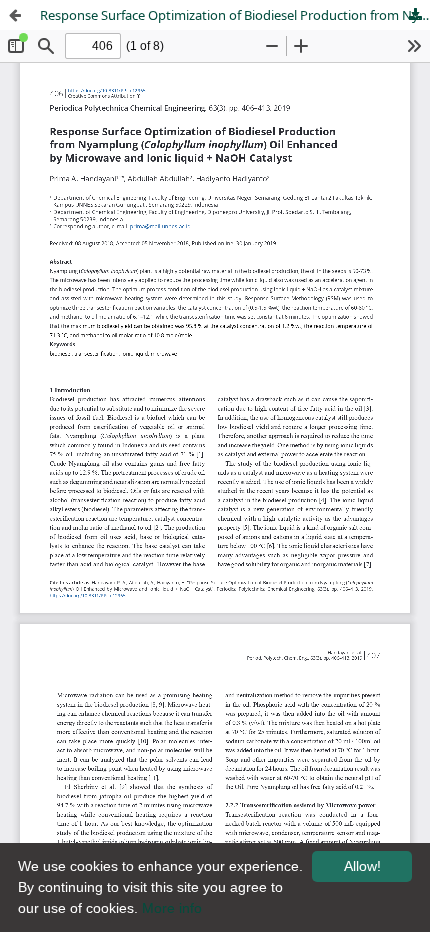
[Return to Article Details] (15, 15)
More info (172, 908)
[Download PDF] (415, 15)
